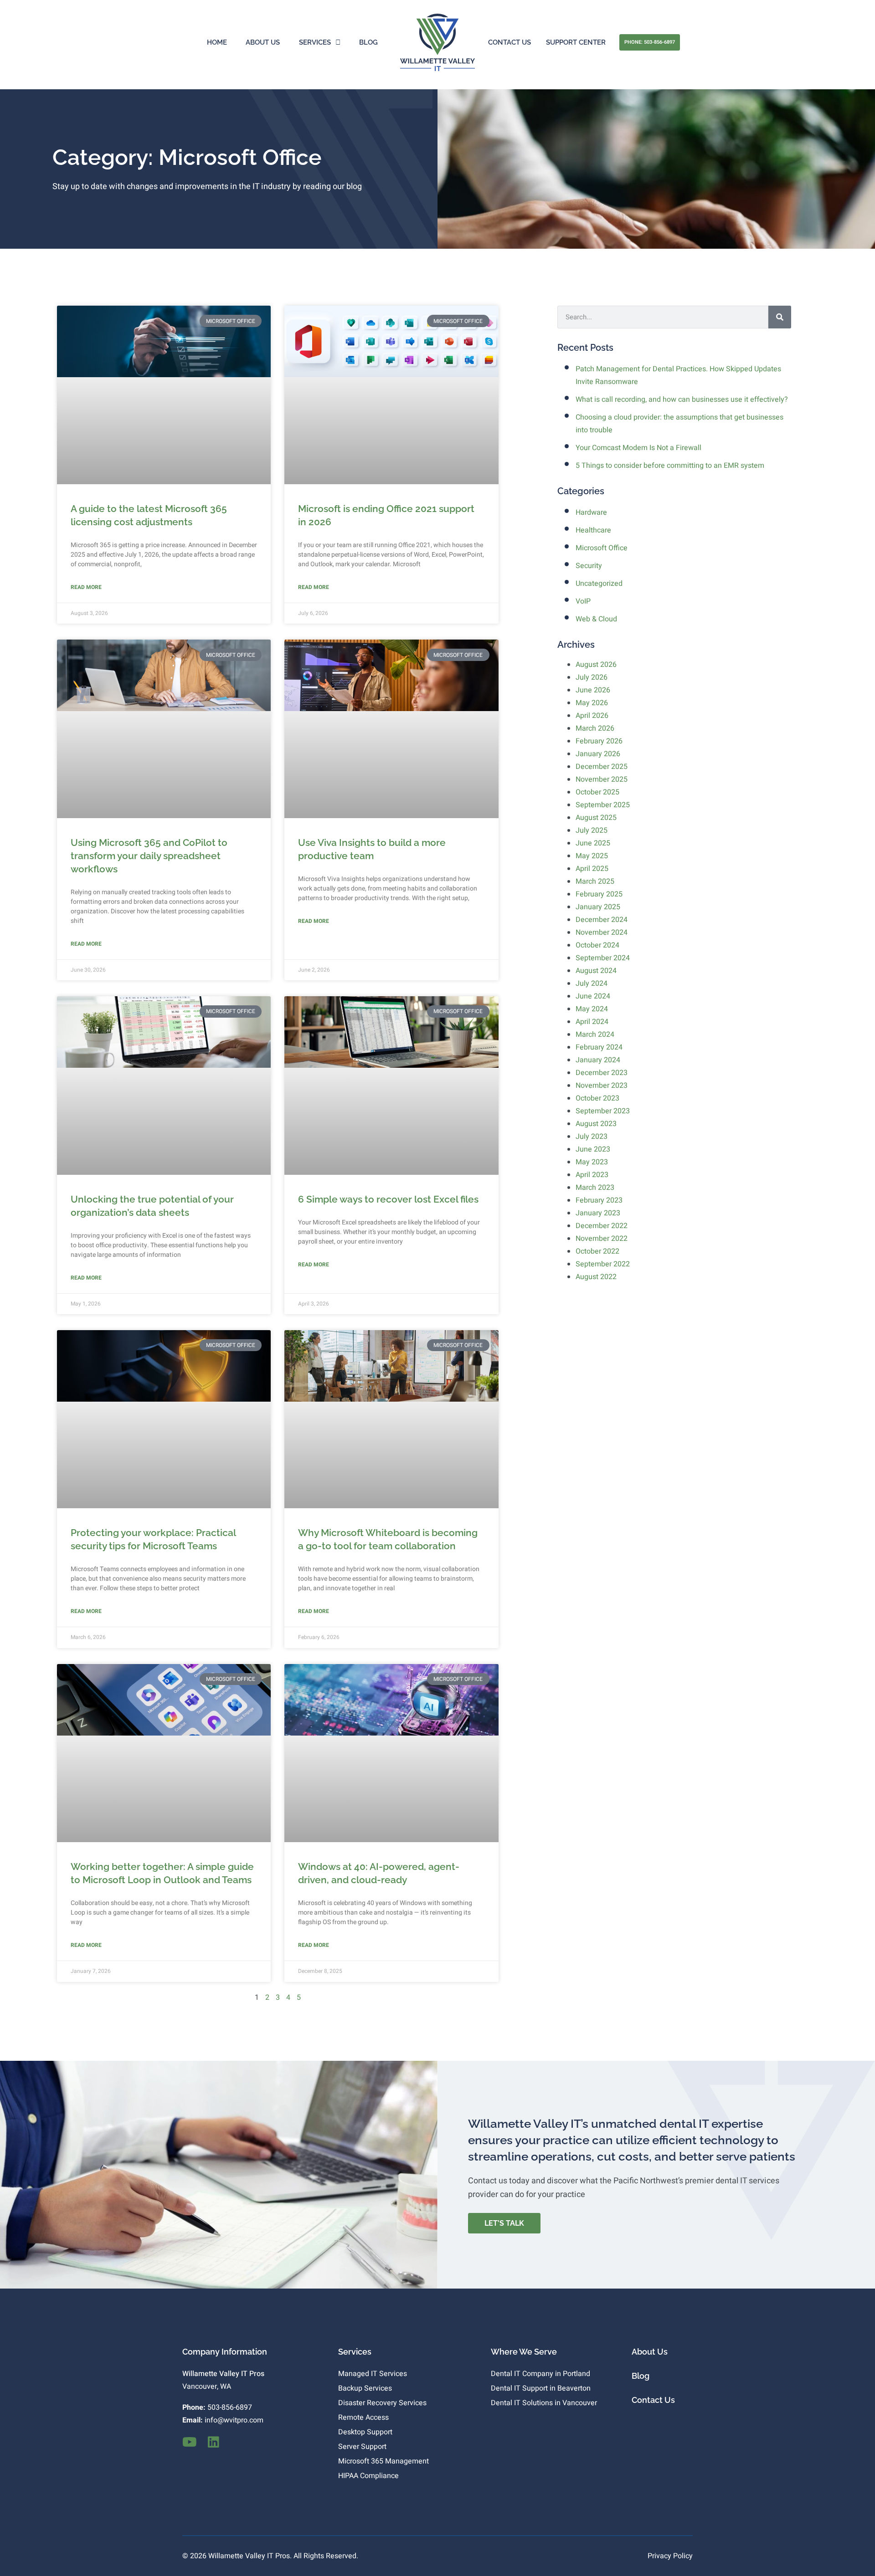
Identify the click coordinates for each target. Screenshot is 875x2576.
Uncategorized (599, 584)
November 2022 (602, 1239)
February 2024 (599, 1047)
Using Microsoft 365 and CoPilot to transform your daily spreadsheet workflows (149, 856)
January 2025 (598, 907)
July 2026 (592, 677)
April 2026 (592, 716)
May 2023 (592, 1162)
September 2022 (603, 1264)
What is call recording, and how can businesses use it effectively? (682, 399)
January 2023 (598, 1213)
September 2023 (603, 1111)
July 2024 (592, 983)
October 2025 (597, 792)
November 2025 (602, 779)
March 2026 (595, 728)
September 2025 (603, 805)
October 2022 (597, 1251)
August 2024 (596, 971)
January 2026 (598, 754)
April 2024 (592, 1022)
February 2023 (599, 1200)
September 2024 (603, 958)
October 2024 (597, 945)
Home (217, 42)
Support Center (576, 42)
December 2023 (602, 1073)
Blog (368, 42)
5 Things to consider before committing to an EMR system (670, 466)
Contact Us (510, 42)
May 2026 (592, 703)
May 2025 (592, 856)
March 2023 (595, 1188)
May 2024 (592, 1009)
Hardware (591, 512)
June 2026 (593, 690)
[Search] (780, 317)
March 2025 (595, 881)
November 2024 (602, 932)
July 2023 (592, 1137)
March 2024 (595, 1034)
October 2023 (597, 1098)
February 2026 (599, 741)
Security (589, 566)
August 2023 (596, 1124)
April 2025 (592, 869)
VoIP (583, 601)
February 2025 (599, 894)
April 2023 (592, 1175)
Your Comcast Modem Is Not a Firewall (638, 448)
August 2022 (596, 1277)
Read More (86, 587)
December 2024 (602, 920)
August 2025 (596, 818)
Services (315, 42)
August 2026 (596, 665)
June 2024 (593, 996)
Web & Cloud (596, 619)
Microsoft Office (602, 548)
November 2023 (602, 1086)
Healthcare (593, 530)
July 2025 (592, 830)
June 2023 (593, 1149)
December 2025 (602, 767)
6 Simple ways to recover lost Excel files (388, 1199)
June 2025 (593, 843)
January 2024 (598, 1060)
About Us (263, 42)
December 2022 (602, 1226)
